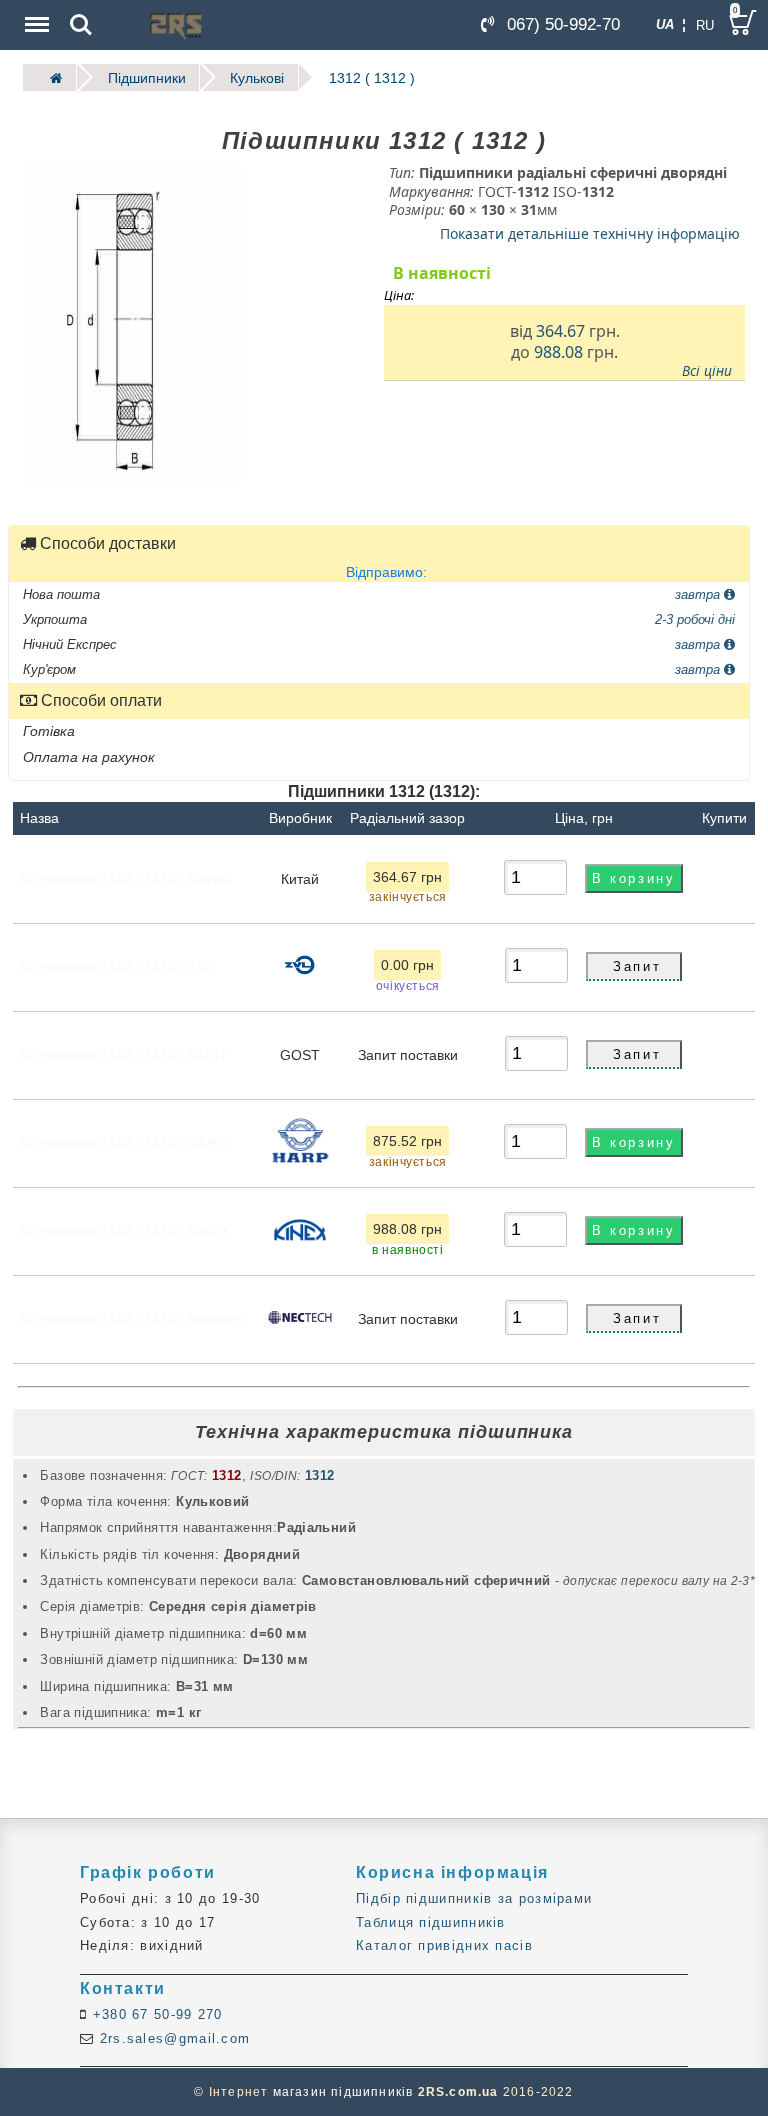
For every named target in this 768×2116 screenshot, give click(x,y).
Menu (35, 11)
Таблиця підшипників (431, 1922)
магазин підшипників (343, 2092)
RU (705, 25)
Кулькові (257, 77)
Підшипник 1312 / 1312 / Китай (125, 878)
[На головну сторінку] (50, 77)
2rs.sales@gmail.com (172, 2038)
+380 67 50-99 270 (154, 2014)
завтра (699, 593)
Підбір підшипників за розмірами (474, 1898)
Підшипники (147, 77)
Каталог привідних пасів (444, 1945)
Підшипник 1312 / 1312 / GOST (124, 1054)
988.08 (558, 352)
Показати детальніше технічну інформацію (590, 232)
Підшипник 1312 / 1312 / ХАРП (123, 1142)
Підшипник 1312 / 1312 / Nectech (132, 1318)
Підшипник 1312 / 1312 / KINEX (125, 1230)
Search (81, 11)
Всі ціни (707, 371)
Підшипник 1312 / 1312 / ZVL (117, 966)
